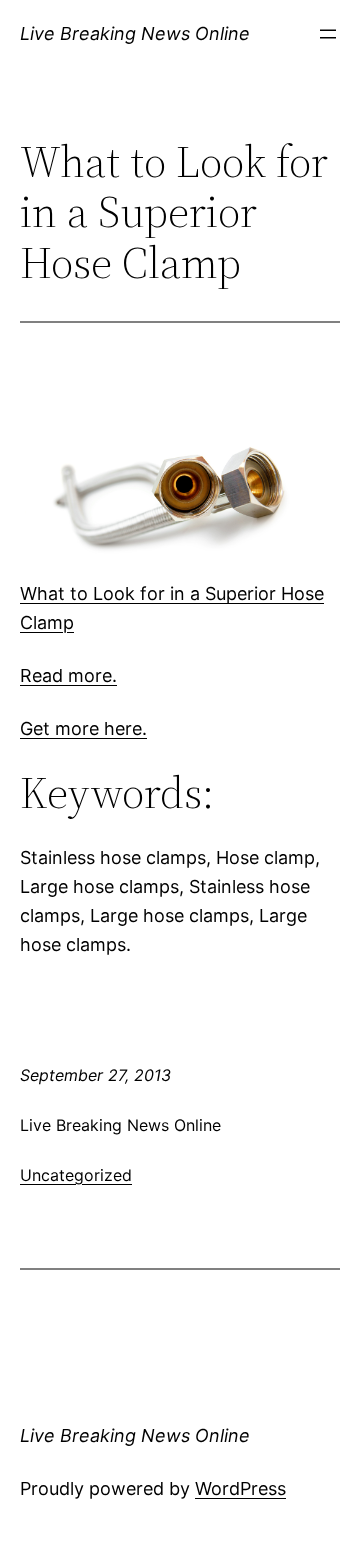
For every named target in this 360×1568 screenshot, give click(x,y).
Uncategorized (76, 1175)
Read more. (68, 675)
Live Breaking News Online (135, 33)
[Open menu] (328, 34)
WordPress (240, 1488)
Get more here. (83, 728)
